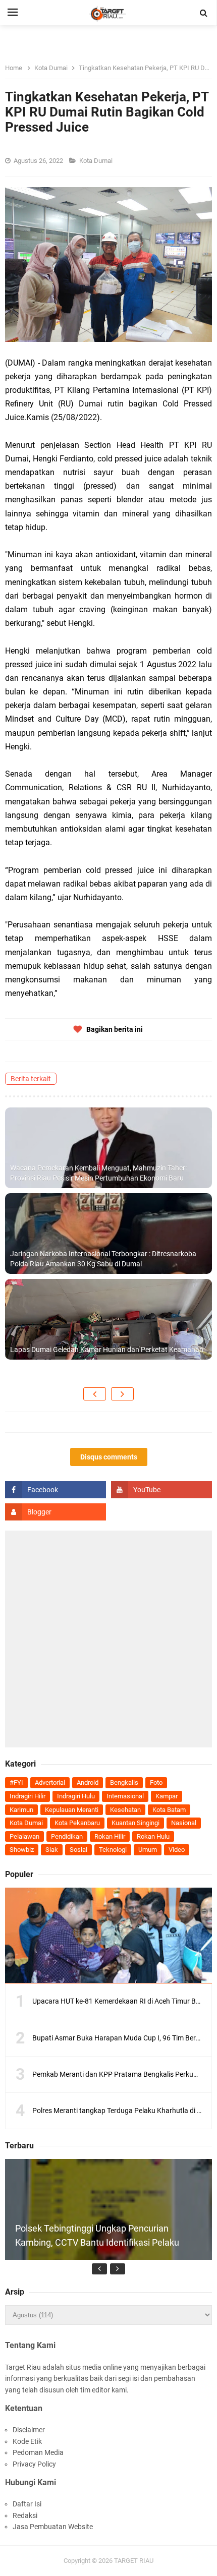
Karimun (21, 1810)
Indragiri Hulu (76, 1796)
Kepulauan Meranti (72, 1810)
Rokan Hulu (153, 1836)
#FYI (16, 1782)
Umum (148, 1850)
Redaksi (25, 2515)
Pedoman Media (38, 2452)
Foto (156, 1782)
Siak (52, 1850)
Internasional (125, 1796)
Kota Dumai (97, 161)
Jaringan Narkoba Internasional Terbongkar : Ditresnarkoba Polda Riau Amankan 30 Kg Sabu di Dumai (103, 1259)
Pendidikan (67, 1836)
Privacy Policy (34, 2464)
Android (88, 1782)
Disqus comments (109, 1457)
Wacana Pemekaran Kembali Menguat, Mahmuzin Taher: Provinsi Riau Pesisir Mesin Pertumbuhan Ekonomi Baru (98, 1173)
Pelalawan (24, 1836)
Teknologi (113, 1850)
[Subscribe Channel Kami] (161, 1490)
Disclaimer (29, 2430)
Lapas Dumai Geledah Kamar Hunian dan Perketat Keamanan (107, 1350)
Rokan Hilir (110, 1836)
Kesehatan (125, 1810)
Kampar (167, 1796)
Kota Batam (169, 1810)
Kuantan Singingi (135, 1823)
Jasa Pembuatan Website (53, 2527)
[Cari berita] (204, 13)
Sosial (78, 1850)
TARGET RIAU (134, 2561)
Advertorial (50, 1782)
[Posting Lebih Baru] (95, 1394)
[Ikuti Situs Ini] (56, 1512)
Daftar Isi (27, 2504)
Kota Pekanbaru (77, 1823)
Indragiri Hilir (28, 1796)
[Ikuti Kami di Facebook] (56, 1490)
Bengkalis (124, 1782)
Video (177, 1850)
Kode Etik (27, 2441)
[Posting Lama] (122, 1394)
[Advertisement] (108, 1639)
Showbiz (22, 1850)
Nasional (184, 1823)
